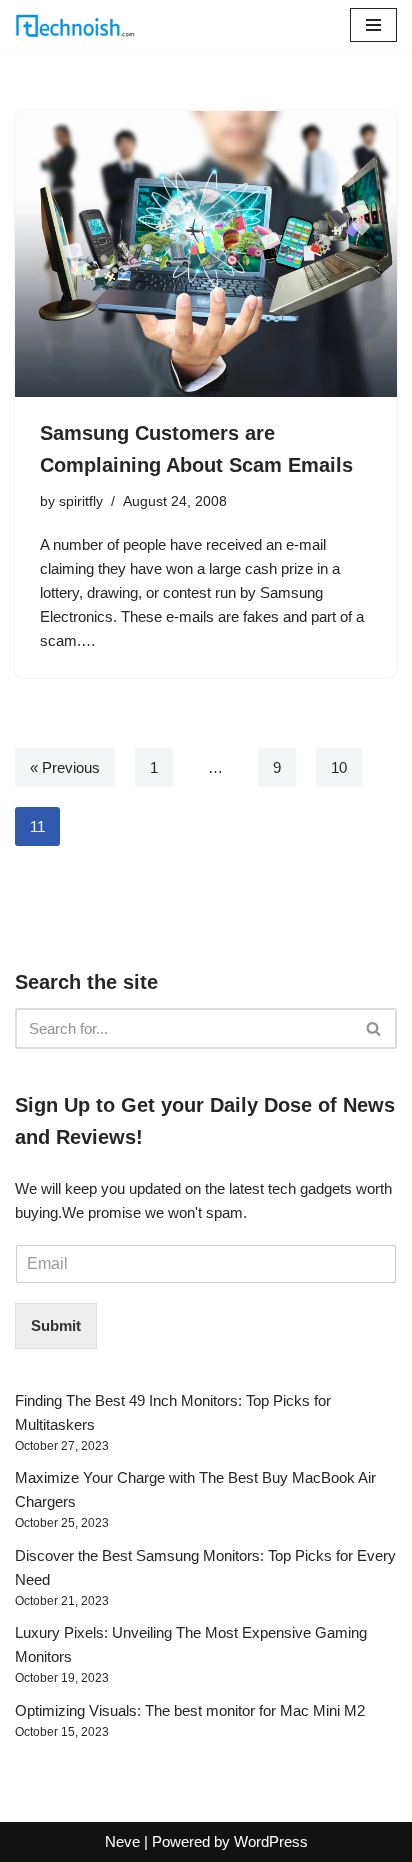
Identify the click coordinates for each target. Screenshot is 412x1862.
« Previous (65, 767)
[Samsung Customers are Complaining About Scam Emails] (206, 254)
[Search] (374, 1028)
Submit (56, 1325)
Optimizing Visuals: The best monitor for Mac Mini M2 (190, 1710)
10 (339, 767)
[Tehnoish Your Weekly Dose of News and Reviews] (75, 25)
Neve (122, 1841)
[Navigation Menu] (373, 25)
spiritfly (81, 501)
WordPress (271, 1841)
